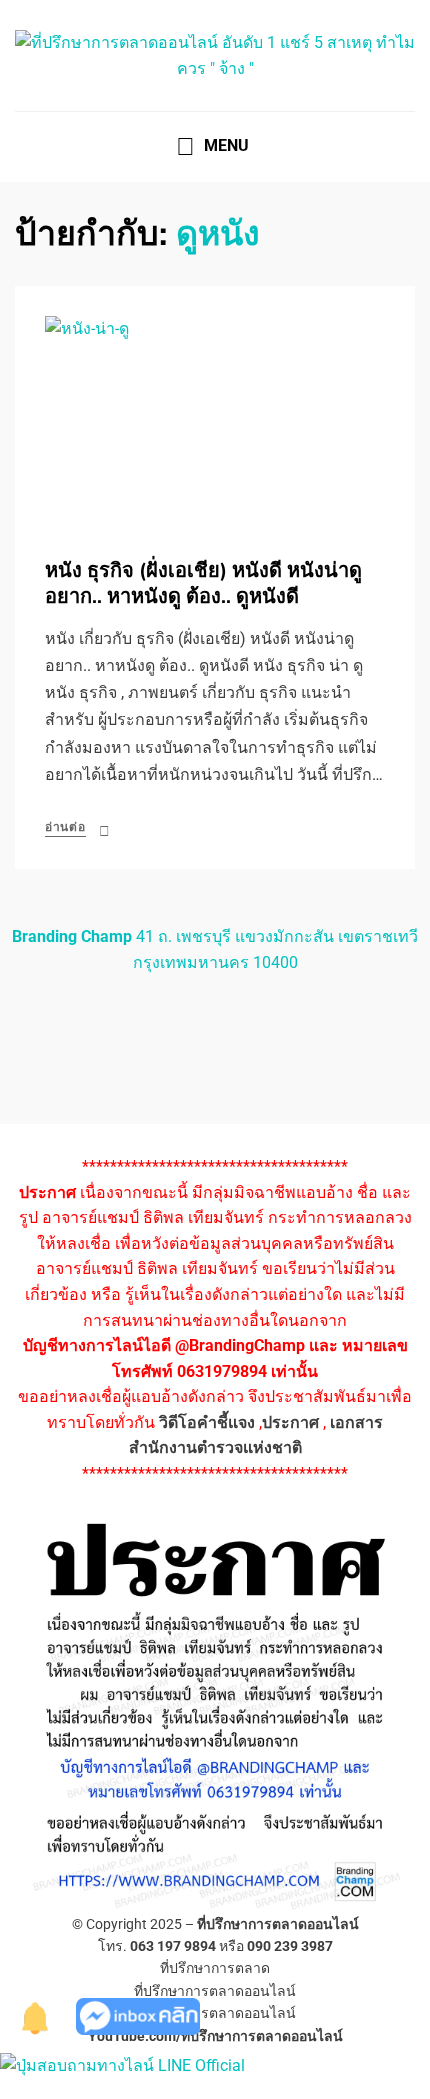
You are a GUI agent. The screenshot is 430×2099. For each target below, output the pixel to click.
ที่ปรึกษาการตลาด (215, 1968)
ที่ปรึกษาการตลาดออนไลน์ (278, 1924)
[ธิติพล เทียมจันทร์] (36, 2015)
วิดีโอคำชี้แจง (207, 1422)
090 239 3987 (290, 1946)
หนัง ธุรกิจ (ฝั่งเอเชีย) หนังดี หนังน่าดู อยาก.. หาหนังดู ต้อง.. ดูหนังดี (203, 583)
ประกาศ (290, 1422)
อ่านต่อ (65, 827)
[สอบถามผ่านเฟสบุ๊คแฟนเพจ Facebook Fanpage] (138, 2015)
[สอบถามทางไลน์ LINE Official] (122, 2064)
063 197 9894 (173, 1946)
